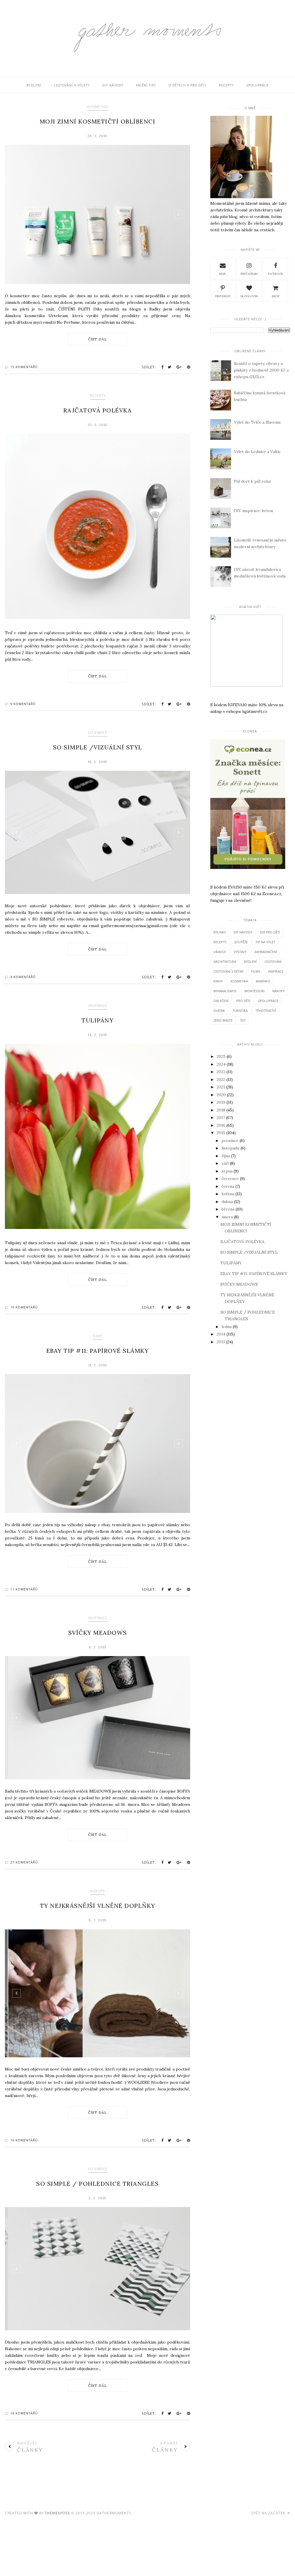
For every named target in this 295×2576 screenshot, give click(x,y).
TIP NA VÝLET (265, 942)
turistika (240, 1010)
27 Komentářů (24, 1862)
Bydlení (34, 85)
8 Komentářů (23, 977)
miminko (263, 981)
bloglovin (249, 296)
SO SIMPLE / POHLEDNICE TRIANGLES (98, 2184)
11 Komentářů (24, 1589)
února (227, 1217)
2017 (221, 1117)
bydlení (250, 962)
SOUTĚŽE (241, 942)
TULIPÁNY (98, 1020)
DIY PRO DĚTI (270, 932)
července (230, 1179)
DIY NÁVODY (243, 932)
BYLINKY (220, 932)
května (228, 1194)
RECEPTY (98, 396)
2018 (221, 1110)
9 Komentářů (23, 704)
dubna (227, 1202)
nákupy (98, 1891)
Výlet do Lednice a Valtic (257, 452)
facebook (276, 274)
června (228, 1186)
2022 (221, 1079)
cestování (273, 962)
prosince (230, 1141)
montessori (254, 991)
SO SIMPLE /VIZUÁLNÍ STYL (98, 747)
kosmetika (98, 107)
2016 (221, 1125)
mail (223, 274)
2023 (221, 1072)
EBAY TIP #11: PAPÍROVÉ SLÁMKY (98, 1351)
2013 (221, 1342)
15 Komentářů (24, 367)
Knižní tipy (146, 85)
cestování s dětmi (228, 971)
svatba (219, 1010)
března (228, 1209)
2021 (221, 1087)
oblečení (221, 1001)
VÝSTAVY (240, 952)
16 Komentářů (24, 2140)
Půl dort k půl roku (252, 481)
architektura (225, 962)
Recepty (226, 85)
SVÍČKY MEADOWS (98, 1633)
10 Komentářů (24, 1307)
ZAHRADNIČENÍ (266, 952)
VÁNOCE (220, 952)
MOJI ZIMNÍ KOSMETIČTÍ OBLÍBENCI (98, 121)
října (226, 1156)
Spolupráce (257, 85)
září (225, 1163)
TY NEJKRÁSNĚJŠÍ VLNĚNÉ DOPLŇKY (98, 1906)
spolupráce (268, 1001)
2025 (221, 1056)
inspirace (98, 1006)
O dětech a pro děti (187, 85)
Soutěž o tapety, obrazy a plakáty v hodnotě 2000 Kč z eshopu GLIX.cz (261, 370)
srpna (227, 1171)
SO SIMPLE (98, 733)
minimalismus (225, 991)
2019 (221, 1102)
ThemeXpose (57, 2513)
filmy (256, 971)
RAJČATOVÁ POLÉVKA (98, 410)
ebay (98, 1336)
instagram (249, 274)
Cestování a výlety (72, 85)
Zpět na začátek (269, 2513)
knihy (218, 981)
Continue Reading (98, 339)
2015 (221, 1133)
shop (276, 296)
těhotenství (266, 1010)
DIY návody (113, 85)
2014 (221, 1334)
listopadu (230, 1148)
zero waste (223, 1020)
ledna (227, 1327)
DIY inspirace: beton (254, 511)
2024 (221, 1064)
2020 (221, 1095)
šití (243, 1020)
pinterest (223, 296)
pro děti (243, 1001)
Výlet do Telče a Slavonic (258, 422)
